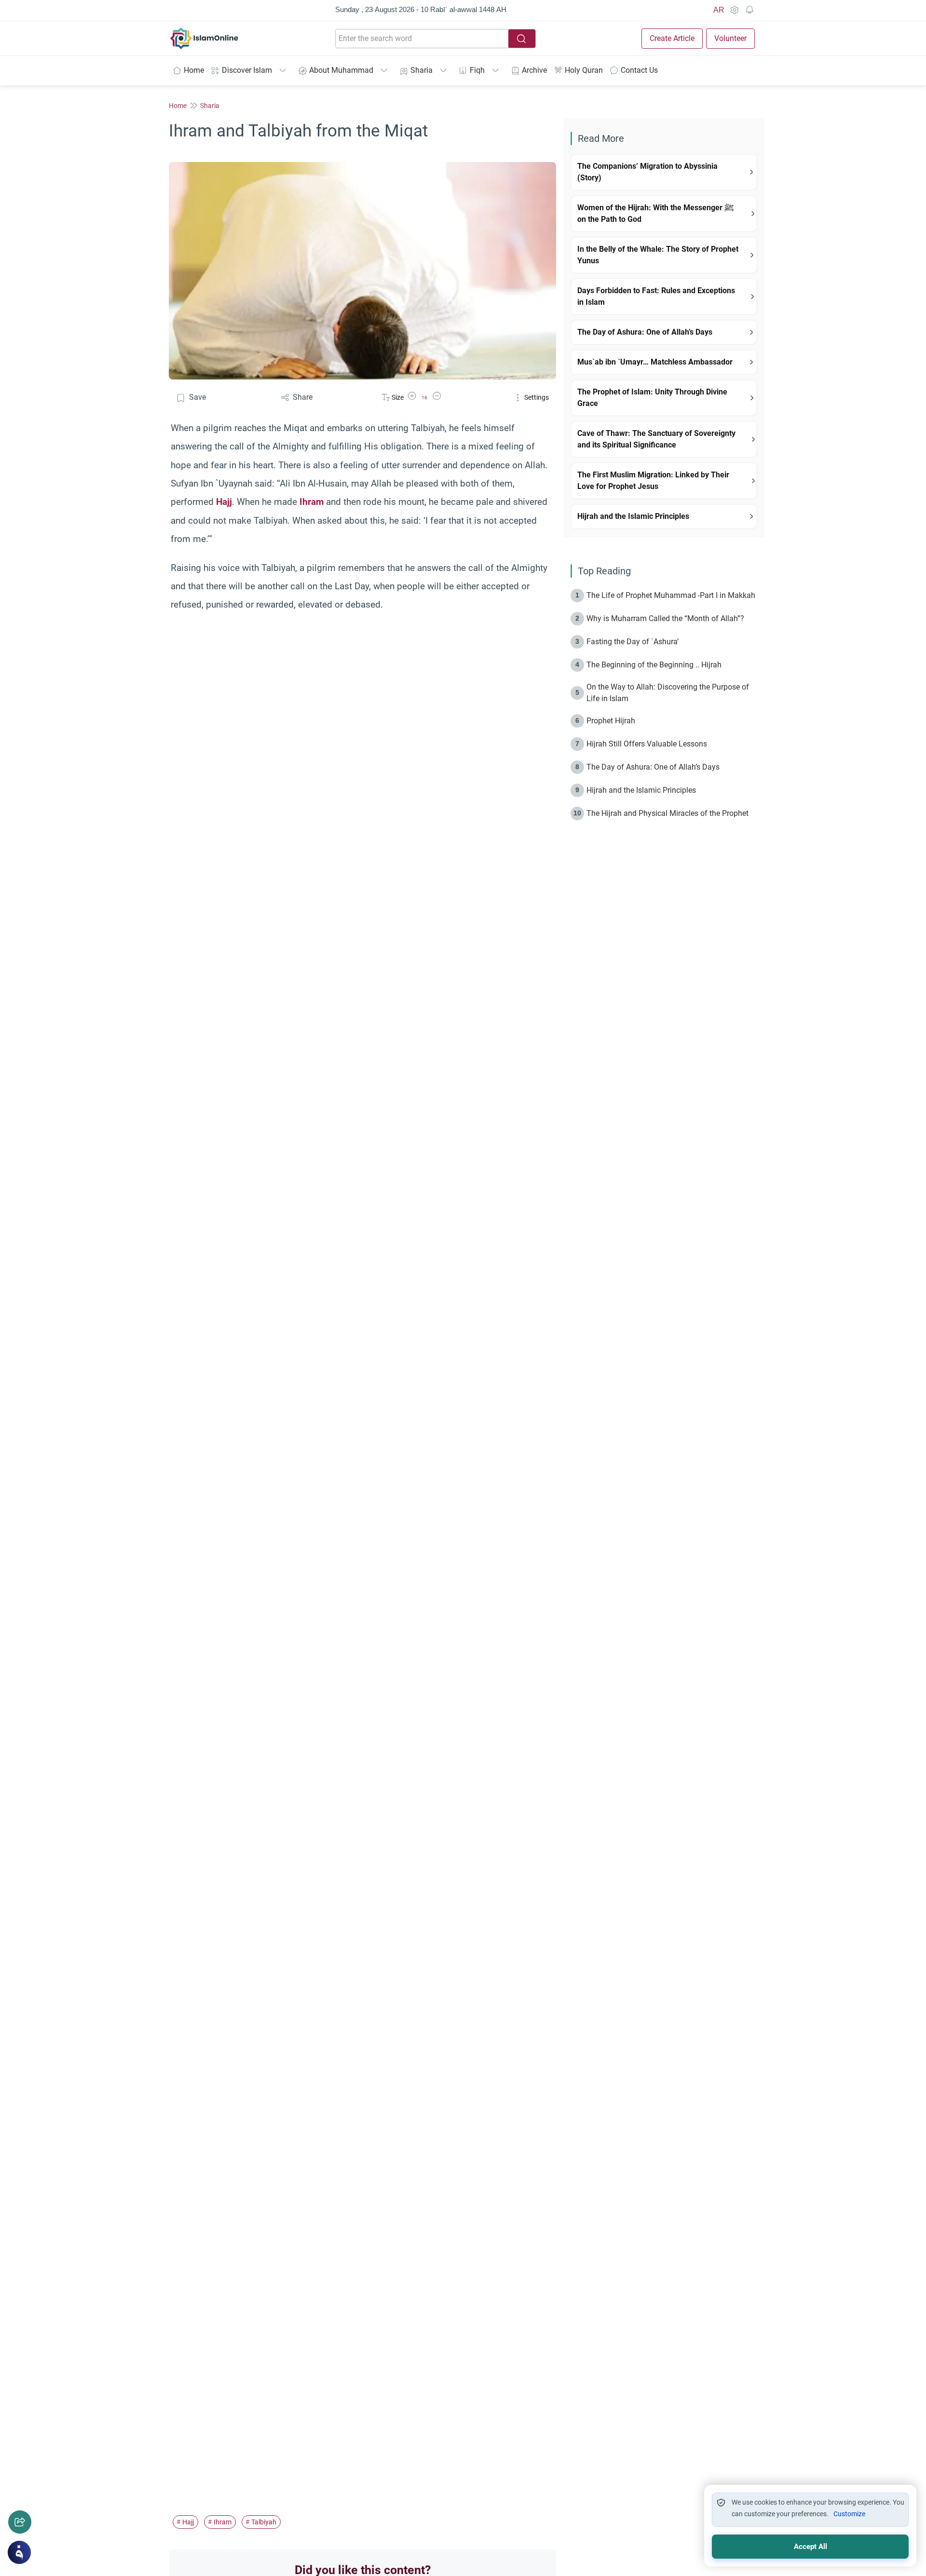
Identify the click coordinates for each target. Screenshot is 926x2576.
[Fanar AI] (19, 2552)
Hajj (224, 502)
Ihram (312, 502)
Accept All (810, 2547)
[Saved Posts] (749, 10)
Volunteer (730, 38)
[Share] (20, 2522)
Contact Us (639, 70)
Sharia (422, 70)
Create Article (672, 38)
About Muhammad (341, 70)
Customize (849, 2514)
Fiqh (477, 70)
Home (194, 70)
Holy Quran (584, 70)
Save (197, 397)
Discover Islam (247, 70)
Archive (534, 70)
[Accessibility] (734, 10)
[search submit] (522, 39)
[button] (412, 398)
